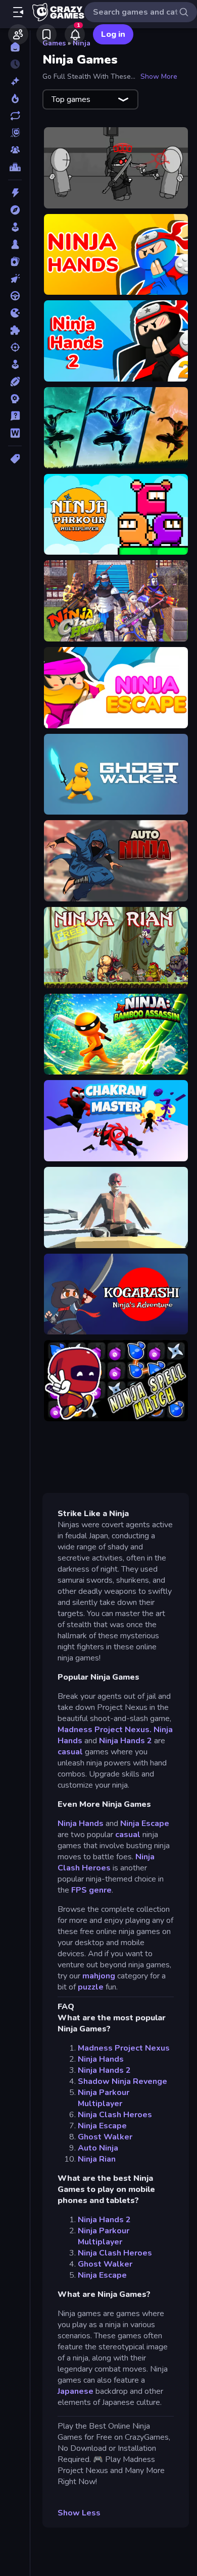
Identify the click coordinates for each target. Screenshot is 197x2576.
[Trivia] (15, 416)
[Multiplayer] (15, 150)
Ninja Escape (145, 1823)
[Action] (15, 193)
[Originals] (15, 133)
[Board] (15, 244)
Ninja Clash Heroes (106, 1862)
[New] (15, 81)
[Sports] (15, 382)
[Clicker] (15, 279)
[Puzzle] (15, 330)
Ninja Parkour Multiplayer (104, 2098)
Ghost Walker (105, 2137)
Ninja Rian (97, 2159)
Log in (113, 34)
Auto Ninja (98, 2148)
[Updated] (15, 116)
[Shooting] (15, 347)
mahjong (99, 1976)
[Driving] (15, 296)
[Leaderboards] (15, 167)
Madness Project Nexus (124, 2048)
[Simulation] (15, 364)
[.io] (15, 313)
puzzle (91, 1987)
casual (70, 1752)
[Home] (15, 47)
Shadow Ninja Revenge (122, 2081)
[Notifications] (75, 34)
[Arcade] (15, 227)
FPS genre (91, 1890)
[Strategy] (15, 399)
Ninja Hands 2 (126, 1741)
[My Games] (46, 34)
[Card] (15, 261)
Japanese (76, 2391)
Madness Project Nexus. (106, 1730)
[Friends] (18, 34)
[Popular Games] (15, 98)
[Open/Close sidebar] (18, 12)
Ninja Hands (81, 1823)
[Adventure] (15, 210)
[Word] (15, 433)
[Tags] (15, 459)
